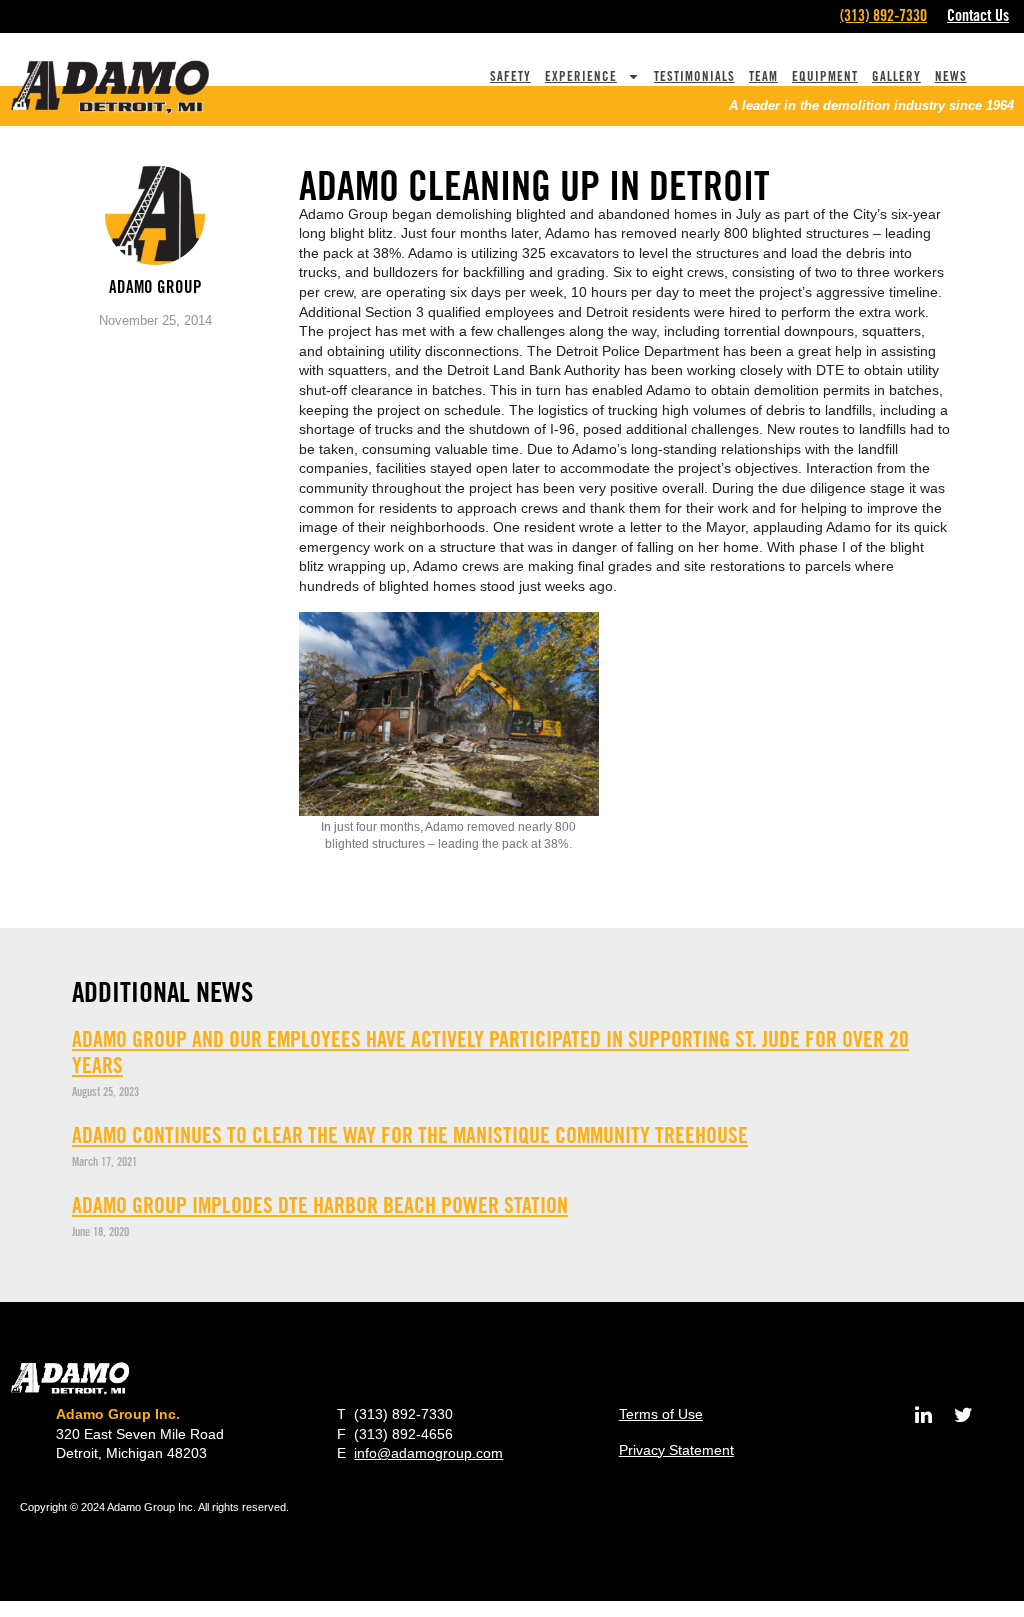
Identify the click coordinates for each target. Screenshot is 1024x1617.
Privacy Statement (676, 1450)
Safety (510, 76)
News (951, 76)
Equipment (825, 76)
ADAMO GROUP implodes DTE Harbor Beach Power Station (320, 1205)
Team (763, 76)
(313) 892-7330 (883, 15)
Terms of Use (661, 1414)
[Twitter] (964, 1415)
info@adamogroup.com (428, 1453)
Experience (581, 76)
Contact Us (978, 15)
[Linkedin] (924, 1415)
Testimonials (694, 76)
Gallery (896, 76)
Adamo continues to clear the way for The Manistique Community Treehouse (410, 1135)
